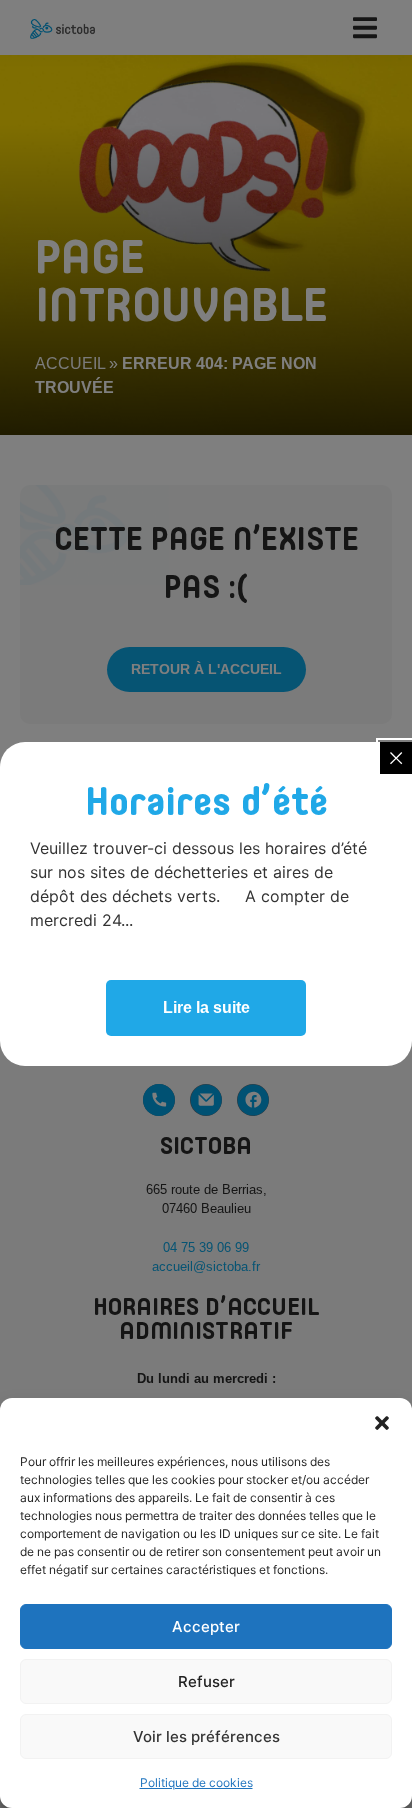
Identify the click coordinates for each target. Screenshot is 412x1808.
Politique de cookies (196, 1782)
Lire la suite (206, 1007)
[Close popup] (396, 758)
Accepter (206, 1626)
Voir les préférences (206, 1736)
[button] (382, 1423)
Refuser (206, 1681)
